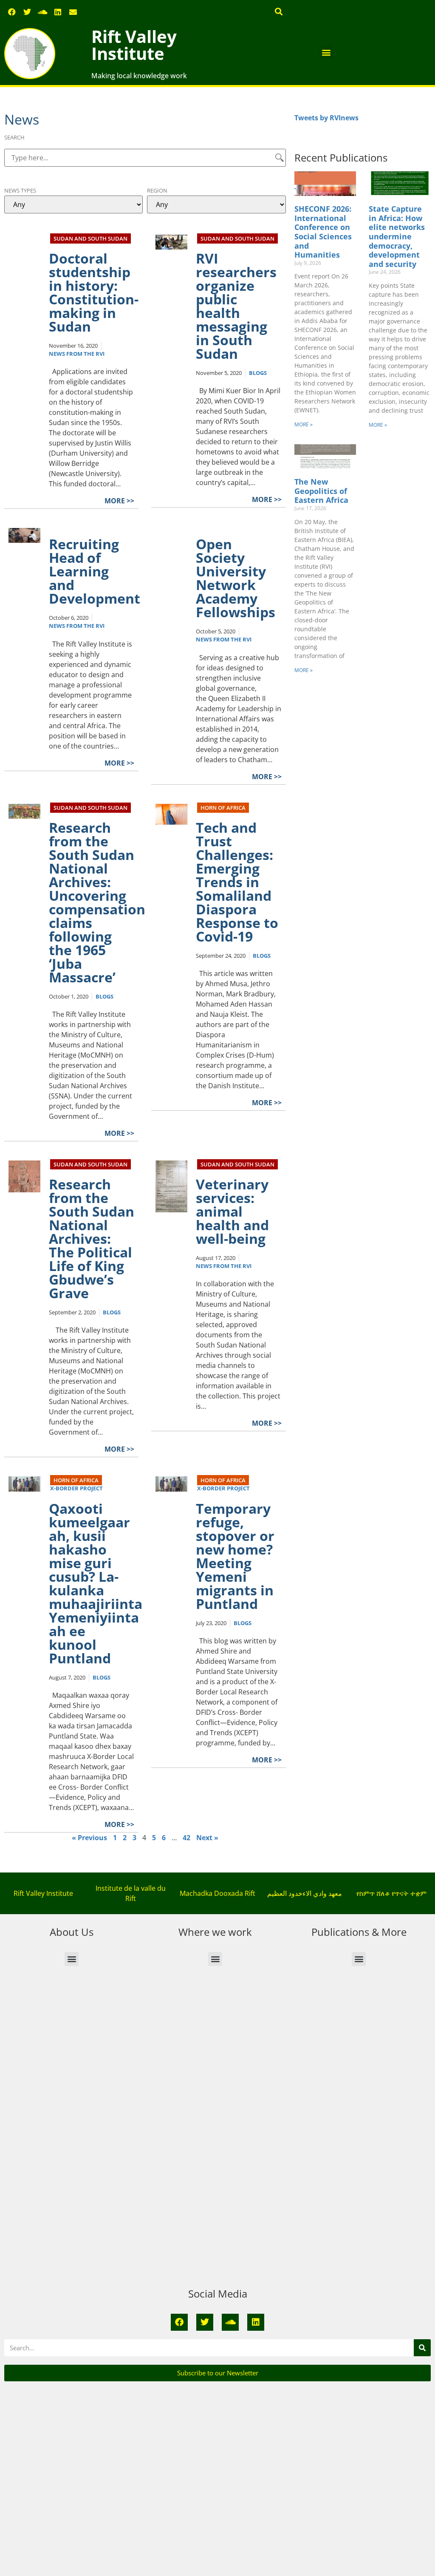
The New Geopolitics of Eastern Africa (321, 491)
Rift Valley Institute (134, 45)
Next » (207, 1838)
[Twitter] (27, 12)
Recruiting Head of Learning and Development (95, 571)
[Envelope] (73, 12)
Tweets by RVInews (326, 118)
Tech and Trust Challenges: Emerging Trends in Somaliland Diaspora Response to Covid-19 (237, 882)
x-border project (76, 1488)
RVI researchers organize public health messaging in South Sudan (236, 306)
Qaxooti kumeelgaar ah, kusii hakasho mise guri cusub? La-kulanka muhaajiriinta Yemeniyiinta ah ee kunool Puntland (96, 1583)
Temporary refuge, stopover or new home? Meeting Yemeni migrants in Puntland (235, 1556)
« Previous (89, 1838)
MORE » (304, 424)
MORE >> (119, 501)
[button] (279, 11)
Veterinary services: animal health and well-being (232, 1211)
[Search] (422, 2348)
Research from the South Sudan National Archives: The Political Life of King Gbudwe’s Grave (92, 1238)
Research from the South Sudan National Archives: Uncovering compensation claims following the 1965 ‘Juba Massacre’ (97, 902)
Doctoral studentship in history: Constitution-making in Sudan (94, 292)
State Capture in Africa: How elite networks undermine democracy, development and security (397, 236)
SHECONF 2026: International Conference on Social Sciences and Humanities (323, 232)
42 (186, 1838)
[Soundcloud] (42, 12)
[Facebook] (12, 12)
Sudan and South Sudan (90, 238)
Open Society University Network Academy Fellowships (236, 578)
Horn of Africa (223, 808)
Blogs (258, 373)
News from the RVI (77, 354)
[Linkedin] (58, 12)
